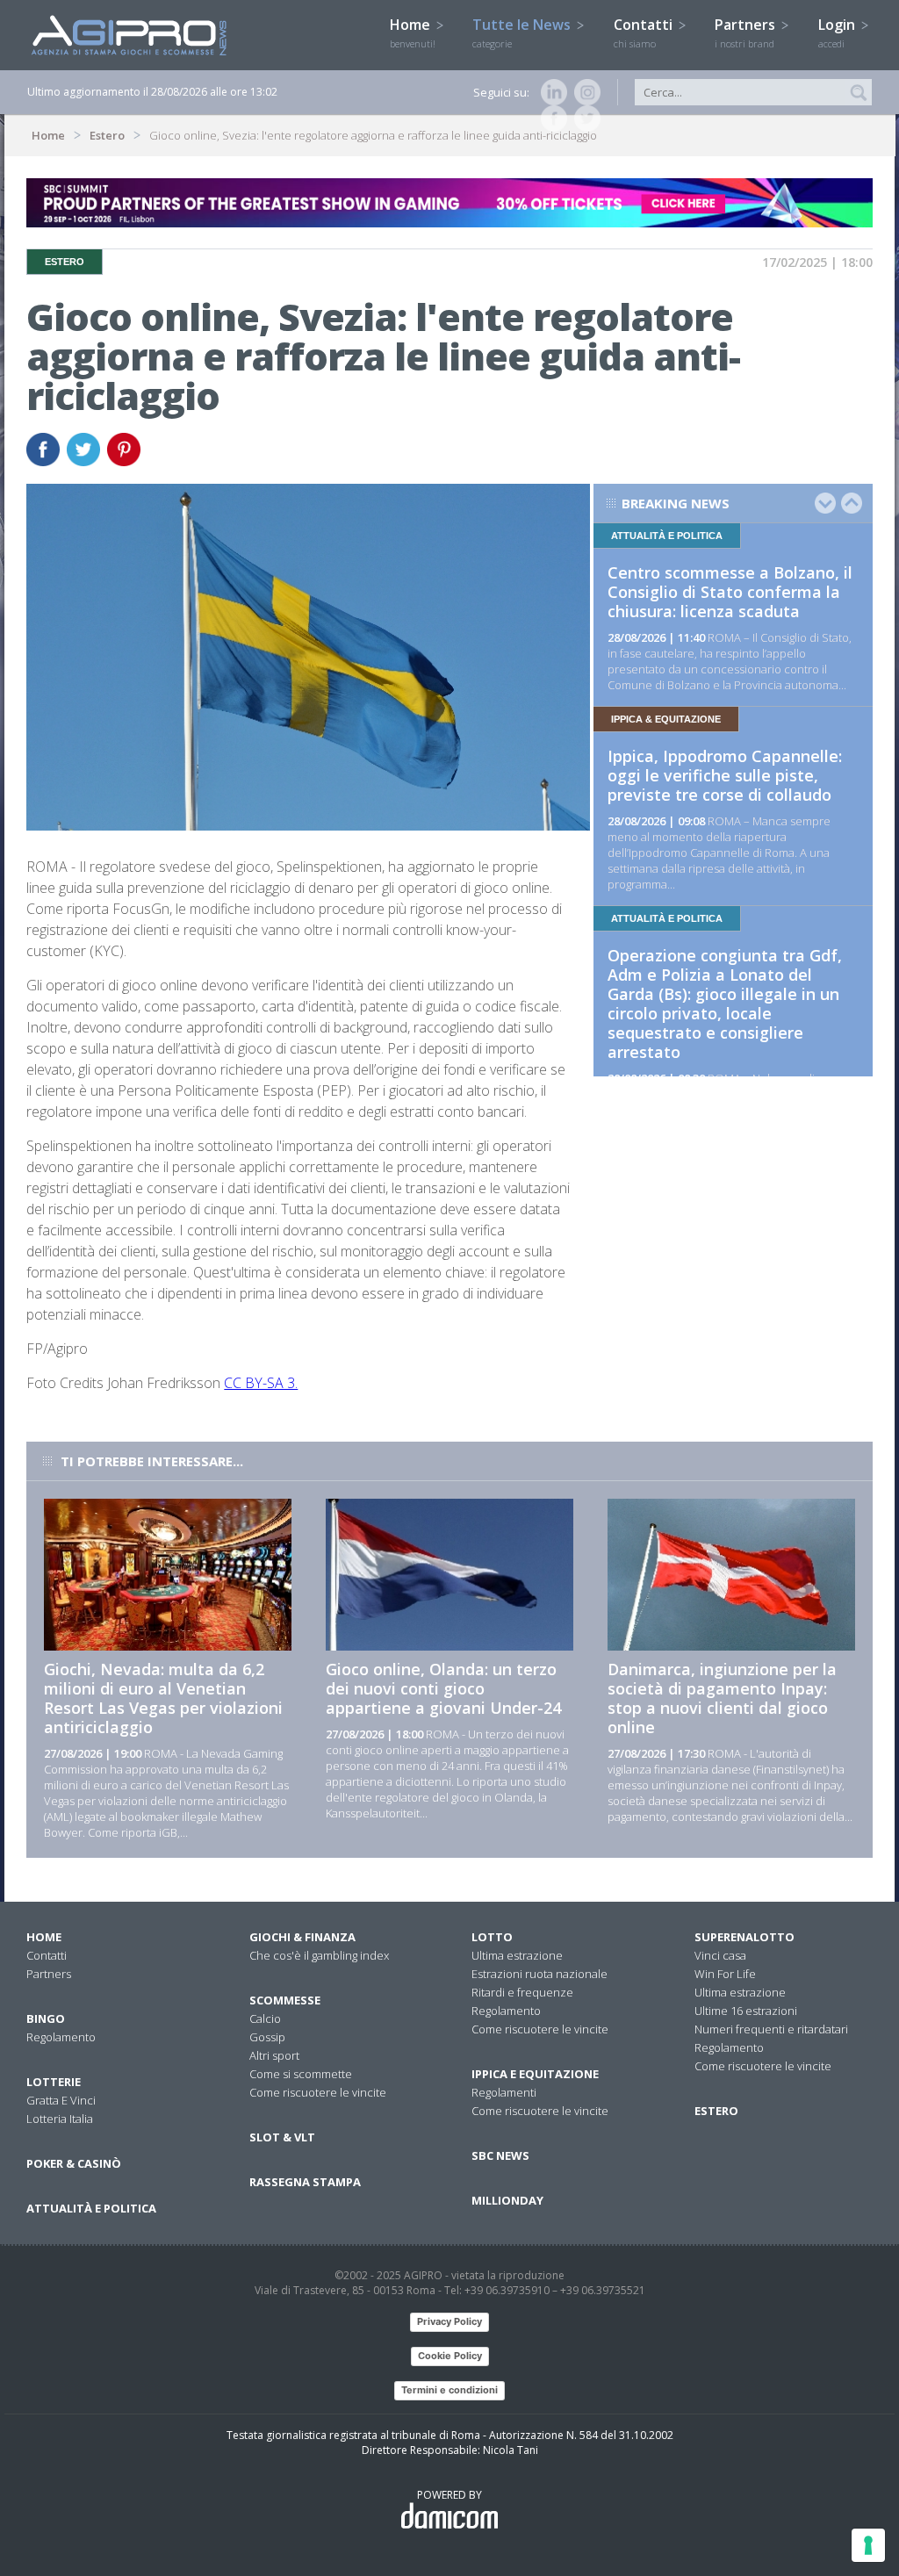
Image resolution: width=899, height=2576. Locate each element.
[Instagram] (584, 92)
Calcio (265, 2018)
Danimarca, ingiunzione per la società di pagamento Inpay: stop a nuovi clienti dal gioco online (722, 1698)
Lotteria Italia (60, 2119)
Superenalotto (744, 1937)
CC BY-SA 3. (261, 1383)
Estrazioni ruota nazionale (539, 1974)
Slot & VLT (282, 2137)
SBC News (500, 2155)
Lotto (492, 1937)
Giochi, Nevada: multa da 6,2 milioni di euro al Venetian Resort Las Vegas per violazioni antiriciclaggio (163, 1698)
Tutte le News (523, 32)
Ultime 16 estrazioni (746, 2011)
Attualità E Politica (91, 2208)
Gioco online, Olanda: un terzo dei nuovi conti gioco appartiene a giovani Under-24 (443, 1688)
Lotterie (54, 2082)
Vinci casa (720, 1955)
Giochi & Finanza (302, 1937)
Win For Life (725, 1974)
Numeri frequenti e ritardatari (771, 2029)
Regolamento (61, 2037)
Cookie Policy (450, 2356)
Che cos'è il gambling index (319, 1955)
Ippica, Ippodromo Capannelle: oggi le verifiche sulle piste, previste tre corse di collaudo (725, 775)
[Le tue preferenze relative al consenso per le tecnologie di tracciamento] (868, 2545)
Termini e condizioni (449, 2390)
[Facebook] (550, 119)
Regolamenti (504, 2092)
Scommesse (285, 2000)
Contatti (645, 32)
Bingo (46, 2018)
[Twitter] (584, 119)
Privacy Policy (449, 2321)
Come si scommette (301, 2074)
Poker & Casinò (74, 2163)
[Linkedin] (550, 92)
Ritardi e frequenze (522, 1992)
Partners (747, 32)
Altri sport (274, 2055)
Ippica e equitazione (535, 2074)
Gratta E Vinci (61, 2100)
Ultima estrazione (517, 1955)
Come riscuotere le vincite (318, 2092)
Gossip (267, 2037)
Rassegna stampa (305, 2182)
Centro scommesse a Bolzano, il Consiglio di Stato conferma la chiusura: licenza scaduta (730, 592)
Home (413, 32)
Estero (107, 135)
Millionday (507, 2200)
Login (838, 32)
